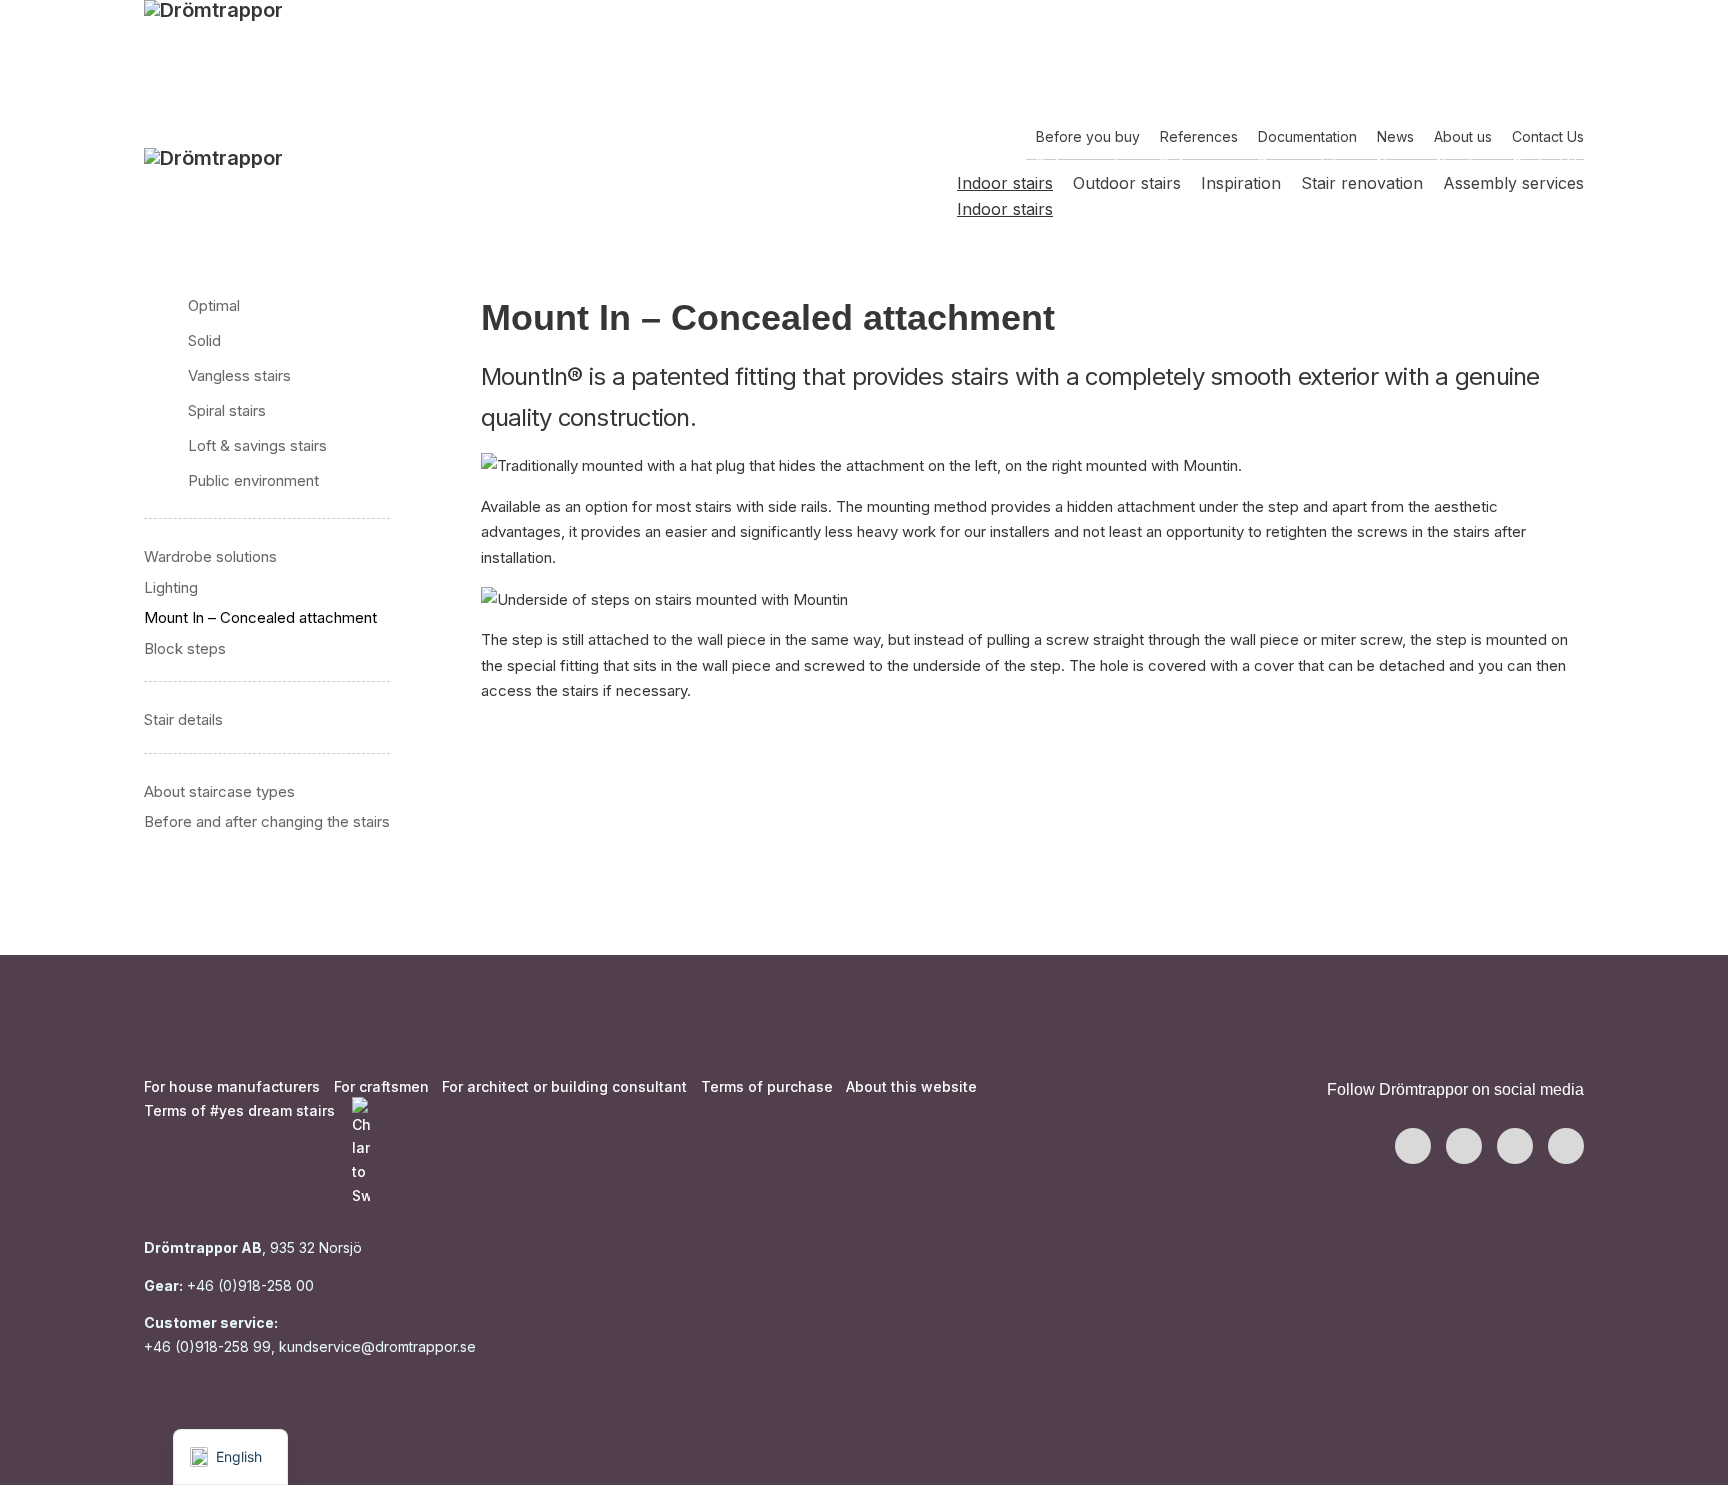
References (1199, 163)
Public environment (253, 480)
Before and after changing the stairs (267, 821)
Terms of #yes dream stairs (239, 1110)
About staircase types (219, 791)
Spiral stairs (227, 410)
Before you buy (1088, 163)
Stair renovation (1362, 209)
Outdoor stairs (1127, 209)
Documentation (1307, 163)
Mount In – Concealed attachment (260, 617)
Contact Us (1548, 163)
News (1395, 163)
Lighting (171, 587)
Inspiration (1241, 209)
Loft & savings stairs (257, 445)
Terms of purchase (767, 1086)
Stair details (183, 719)
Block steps (185, 648)
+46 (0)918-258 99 (207, 1346)
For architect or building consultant (564, 1086)
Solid (204, 340)
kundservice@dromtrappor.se (379, 1346)
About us (1463, 163)
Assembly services (1513, 209)
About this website (911, 1086)
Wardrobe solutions (210, 556)
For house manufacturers (232, 1086)
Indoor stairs (1005, 209)
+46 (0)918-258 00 (248, 1285)
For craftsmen (381, 1086)
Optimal (214, 305)
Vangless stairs (239, 375)
